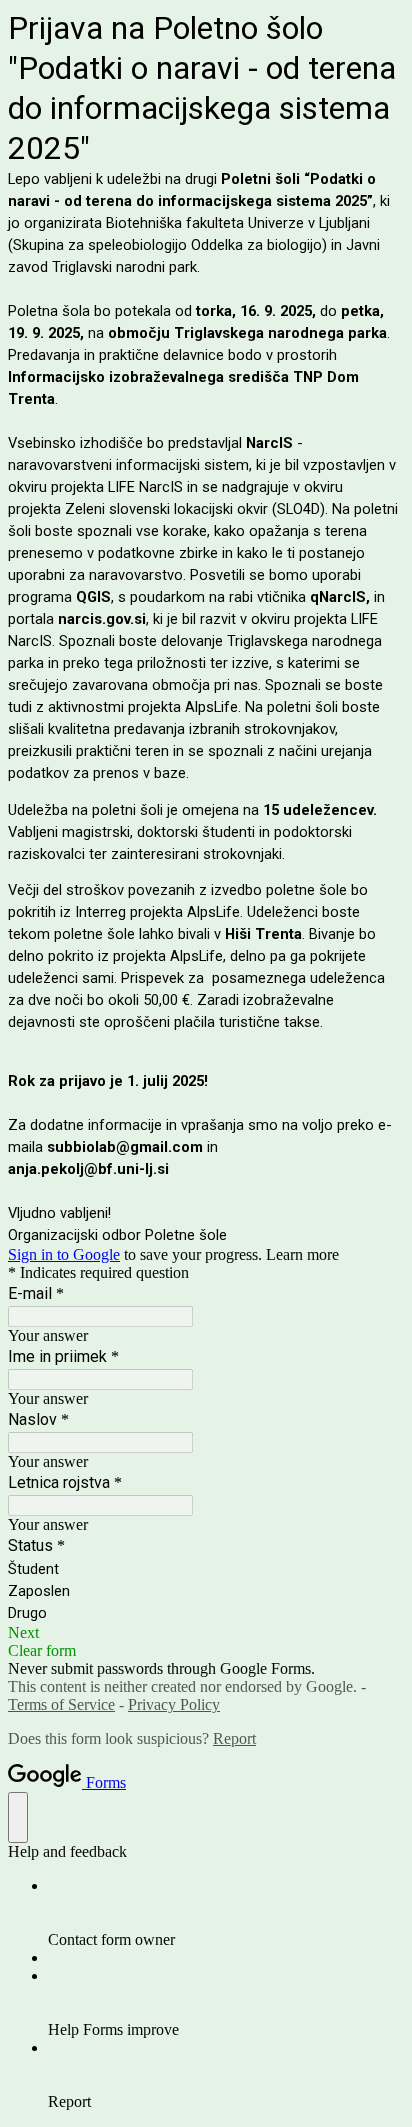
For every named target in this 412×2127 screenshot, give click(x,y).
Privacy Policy (174, 1704)
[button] (206, 1633)
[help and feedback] (18, 1817)
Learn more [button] (302, 1254)
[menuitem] (226, 1913)
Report (234, 1738)
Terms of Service (61, 1704)
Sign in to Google (64, 1254)
